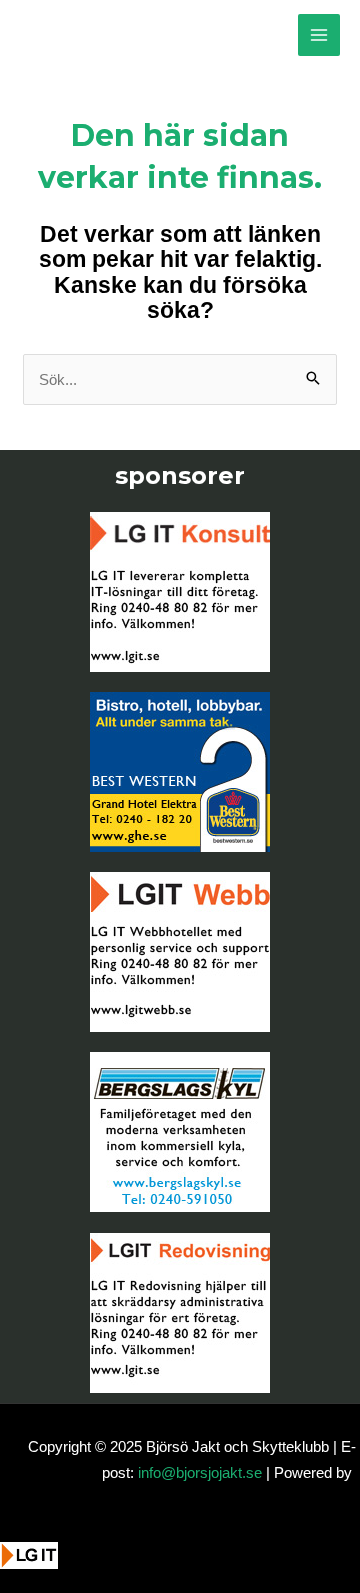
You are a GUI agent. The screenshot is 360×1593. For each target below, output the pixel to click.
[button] (42, 1570)
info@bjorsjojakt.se (200, 1472)
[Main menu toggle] (319, 35)
